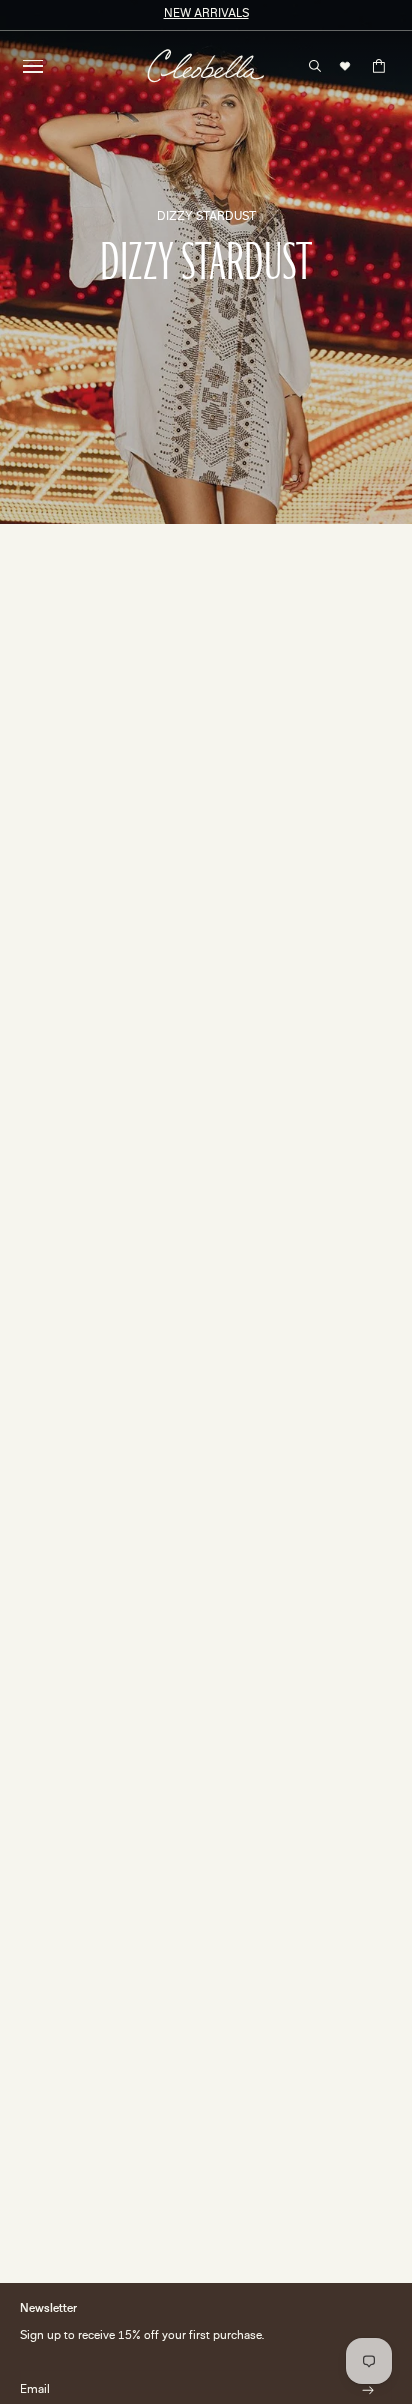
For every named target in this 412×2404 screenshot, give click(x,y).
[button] (32, 66)
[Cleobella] (205, 66)
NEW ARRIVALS (206, 14)
